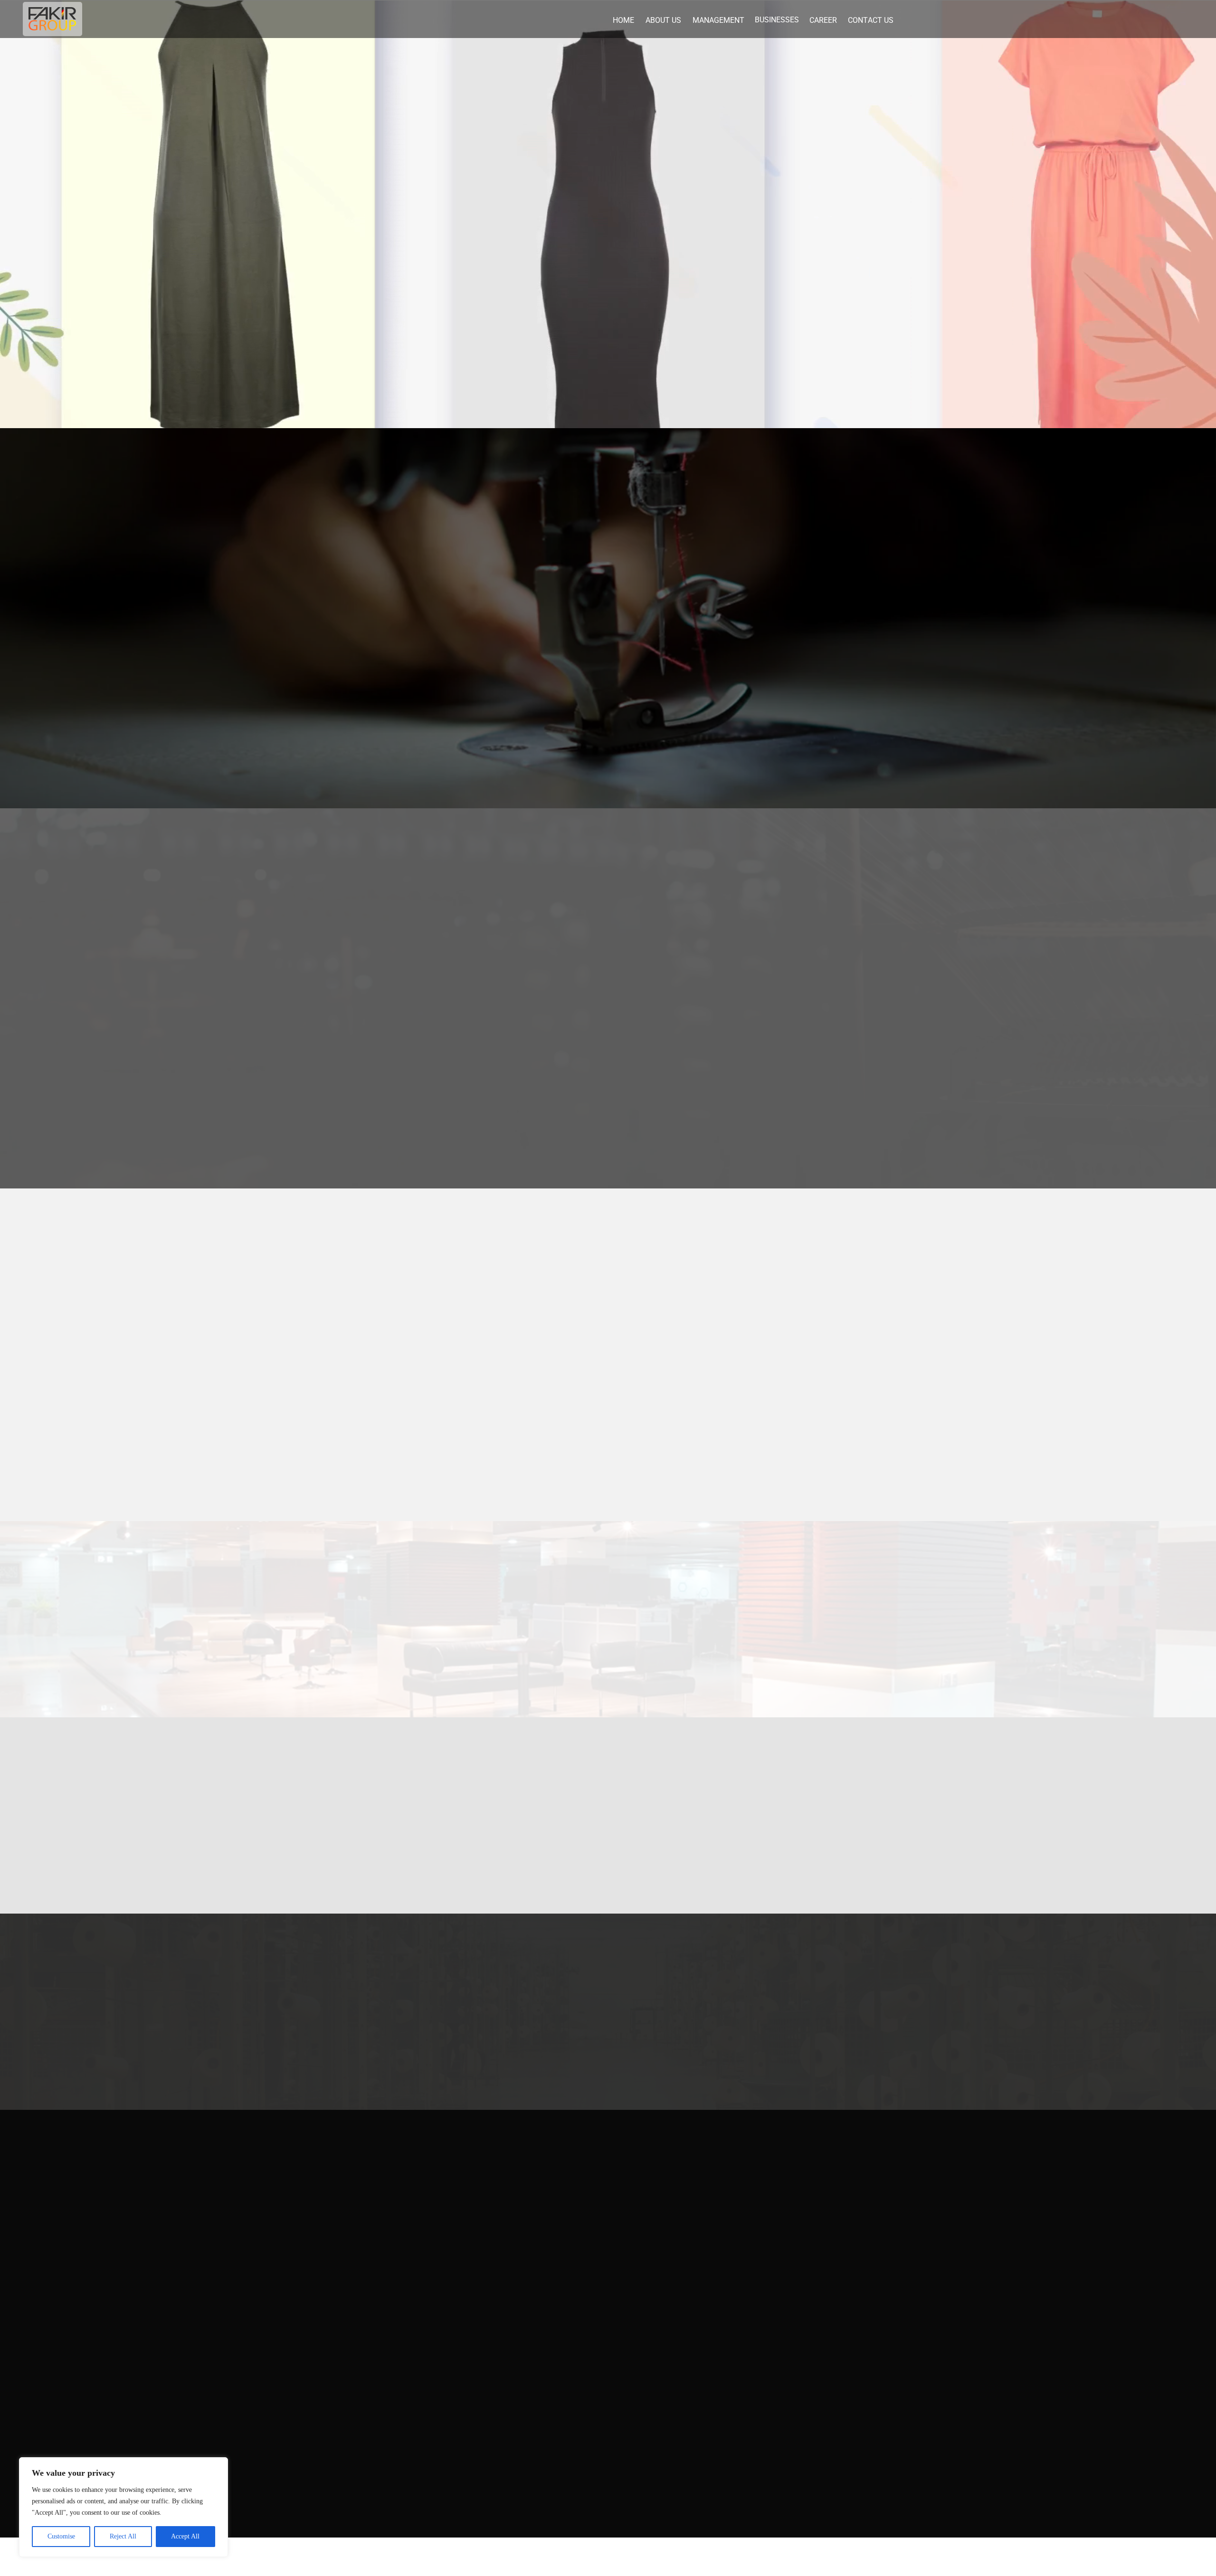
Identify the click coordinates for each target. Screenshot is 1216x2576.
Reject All (123, 2536)
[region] (123, 2507)
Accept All (185, 2536)
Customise (61, 2536)
